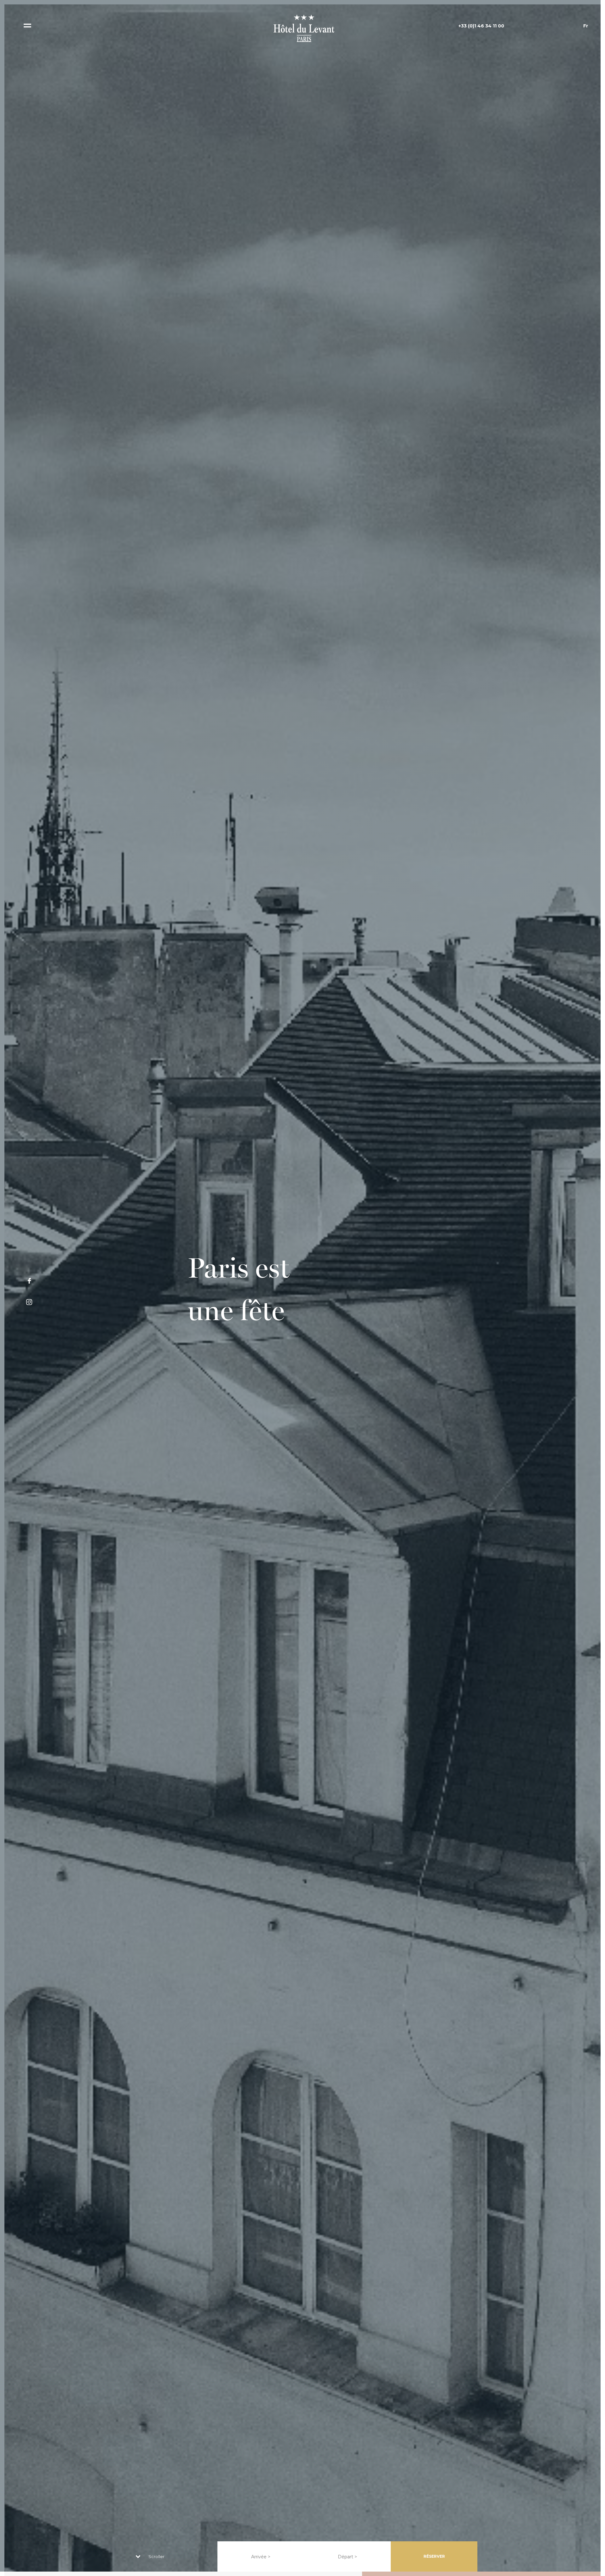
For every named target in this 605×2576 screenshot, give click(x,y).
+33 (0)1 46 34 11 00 (481, 26)
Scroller (156, 2556)
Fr (586, 26)
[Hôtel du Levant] (302, 28)
